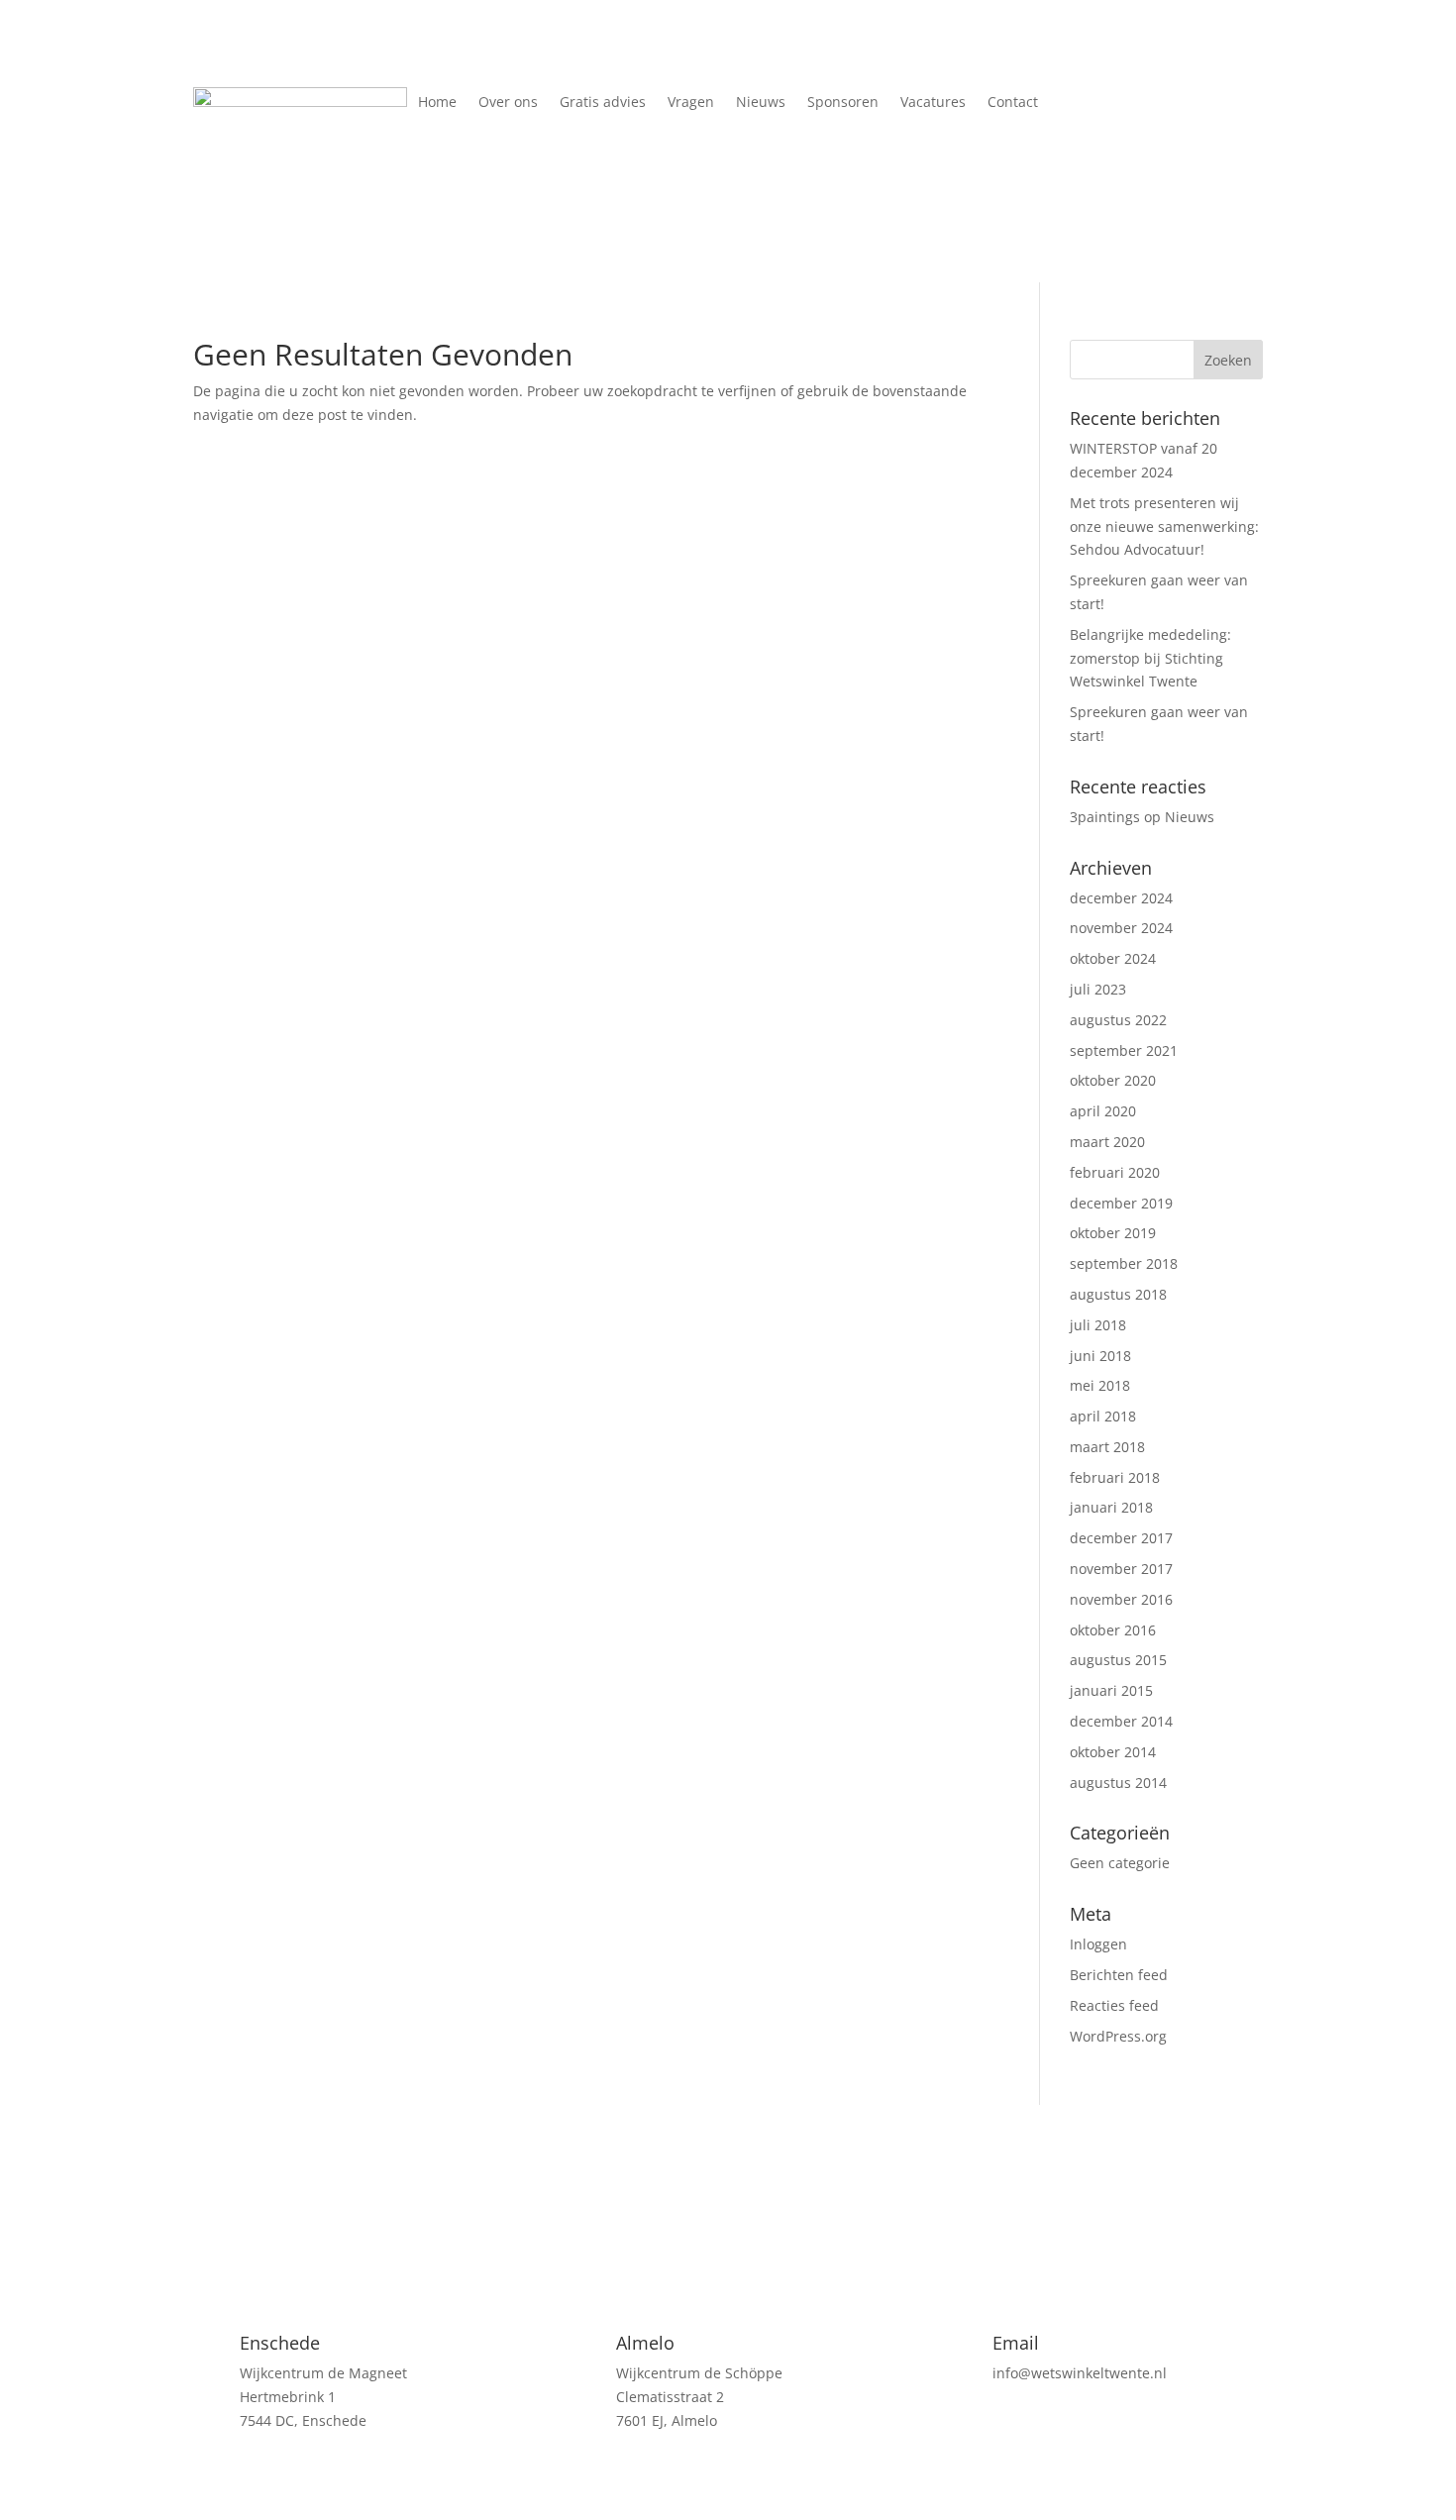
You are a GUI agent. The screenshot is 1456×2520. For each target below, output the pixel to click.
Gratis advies (603, 103)
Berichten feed (1119, 1975)
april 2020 (1103, 1111)
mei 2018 (1100, 1385)
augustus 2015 (1118, 1660)
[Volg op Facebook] (1136, 103)
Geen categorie (1120, 1863)
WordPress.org (1118, 2036)
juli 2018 (1098, 1325)
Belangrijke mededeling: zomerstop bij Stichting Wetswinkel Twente (1150, 658)
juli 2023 (1098, 989)
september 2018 (1124, 1263)
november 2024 (1121, 928)
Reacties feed (1114, 2005)
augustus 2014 (1118, 1783)
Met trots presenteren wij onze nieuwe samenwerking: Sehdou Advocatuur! (1164, 526)
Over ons (508, 103)
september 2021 (1124, 1050)
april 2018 (1103, 1416)
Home (437, 103)
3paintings (1105, 817)
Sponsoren (843, 103)
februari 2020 (1115, 1172)
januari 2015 (1111, 1690)
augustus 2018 (1118, 1294)
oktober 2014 (1113, 1752)
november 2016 (1121, 1599)
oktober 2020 (1113, 1080)
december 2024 (1121, 898)
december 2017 (1121, 1538)
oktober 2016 (1113, 1630)
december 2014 (1121, 1721)
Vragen (691, 103)
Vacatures (933, 103)
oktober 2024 (1113, 958)
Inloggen (1098, 1944)
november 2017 (1121, 1569)
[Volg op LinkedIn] (1176, 103)
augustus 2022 (1118, 1020)
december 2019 (1121, 1203)
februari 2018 (1115, 1477)
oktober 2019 (1113, 1233)
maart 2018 (1107, 1447)
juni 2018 (1100, 1356)
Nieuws (761, 103)
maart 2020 (1107, 1142)
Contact (1013, 103)
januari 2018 (1111, 1507)
